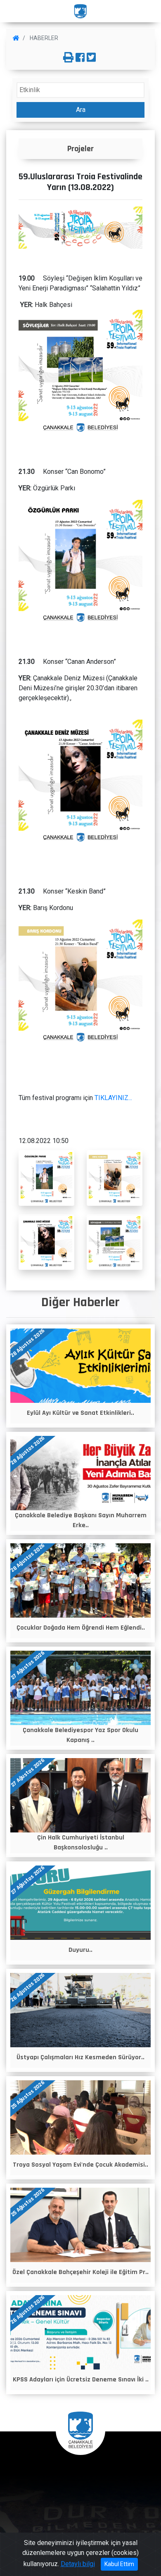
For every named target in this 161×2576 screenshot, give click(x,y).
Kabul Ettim (119, 2564)
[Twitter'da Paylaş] (91, 58)
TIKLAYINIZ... (114, 1098)
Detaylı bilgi (78, 2564)
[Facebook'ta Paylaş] (80, 58)
